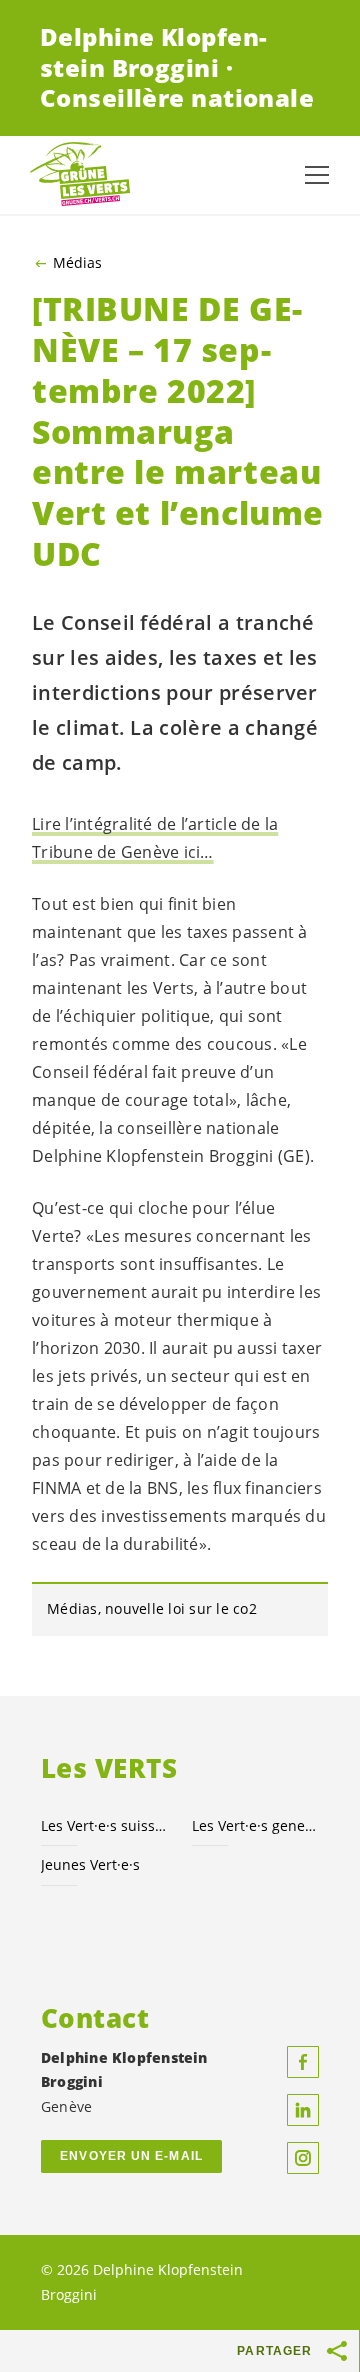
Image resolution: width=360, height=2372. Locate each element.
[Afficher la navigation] (317, 175)
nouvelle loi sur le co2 (181, 1608)
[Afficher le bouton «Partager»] (338, 2351)
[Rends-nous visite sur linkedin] (303, 2110)
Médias (77, 263)
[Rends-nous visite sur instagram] (303, 2158)
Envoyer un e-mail (131, 2156)
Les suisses (104, 1825)
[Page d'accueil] (80, 175)
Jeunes (90, 1864)
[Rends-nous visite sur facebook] (303, 2062)
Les (255, 1825)
